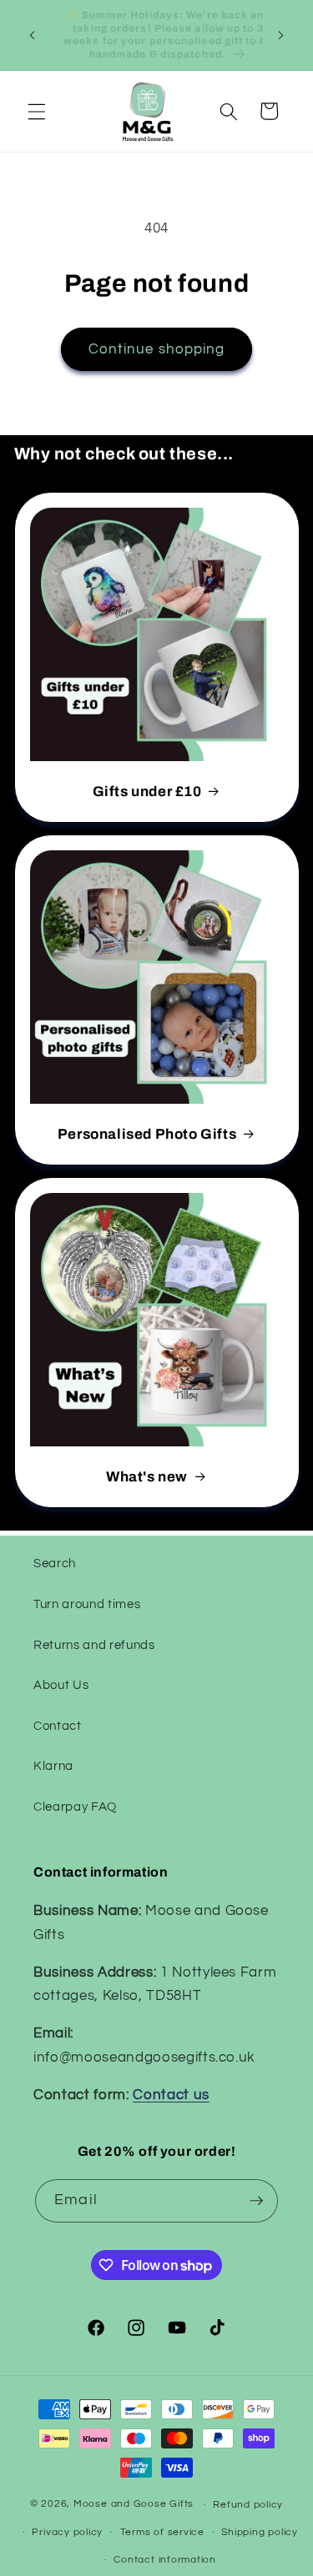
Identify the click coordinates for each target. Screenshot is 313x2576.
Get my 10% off (156, 1491)
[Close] (283, 984)
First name (68, 1318)
